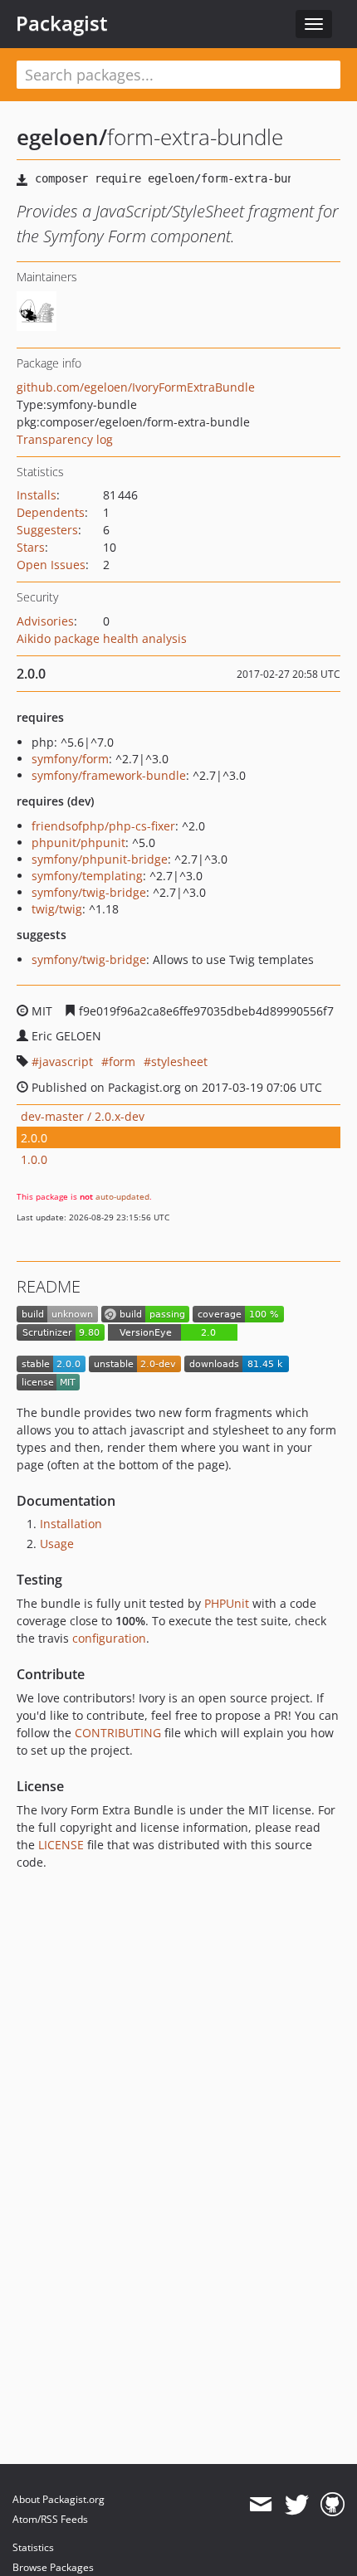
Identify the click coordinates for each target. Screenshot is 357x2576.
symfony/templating (87, 876)
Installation (71, 1524)
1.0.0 (34, 1159)
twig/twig (57, 909)
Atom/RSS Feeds (50, 2519)
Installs (37, 495)
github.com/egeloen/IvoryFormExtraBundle (136, 387)
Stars (31, 547)
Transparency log (65, 439)
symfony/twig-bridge (89, 892)
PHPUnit (227, 1603)
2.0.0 (34, 1138)
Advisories (45, 621)
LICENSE (61, 1845)
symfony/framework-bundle (109, 775)
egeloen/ (62, 137)
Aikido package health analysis (102, 638)
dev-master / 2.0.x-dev (83, 1116)
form (122, 1062)
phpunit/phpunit (78, 842)
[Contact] (260, 2505)
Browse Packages (53, 2567)
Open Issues (51, 565)
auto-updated (122, 1196)
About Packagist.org (59, 2499)
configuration (109, 1638)
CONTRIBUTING (118, 1733)
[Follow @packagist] (297, 2505)
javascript (66, 1062)
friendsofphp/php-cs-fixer (103, 826)
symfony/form (70, 759)
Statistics (33, 2547)
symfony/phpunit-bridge (100, 859)
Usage (57, 1544)
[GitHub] (333, 2505)
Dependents (51, 512)
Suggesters (47, 530)
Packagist (62, 23)
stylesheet (179, 1062)
